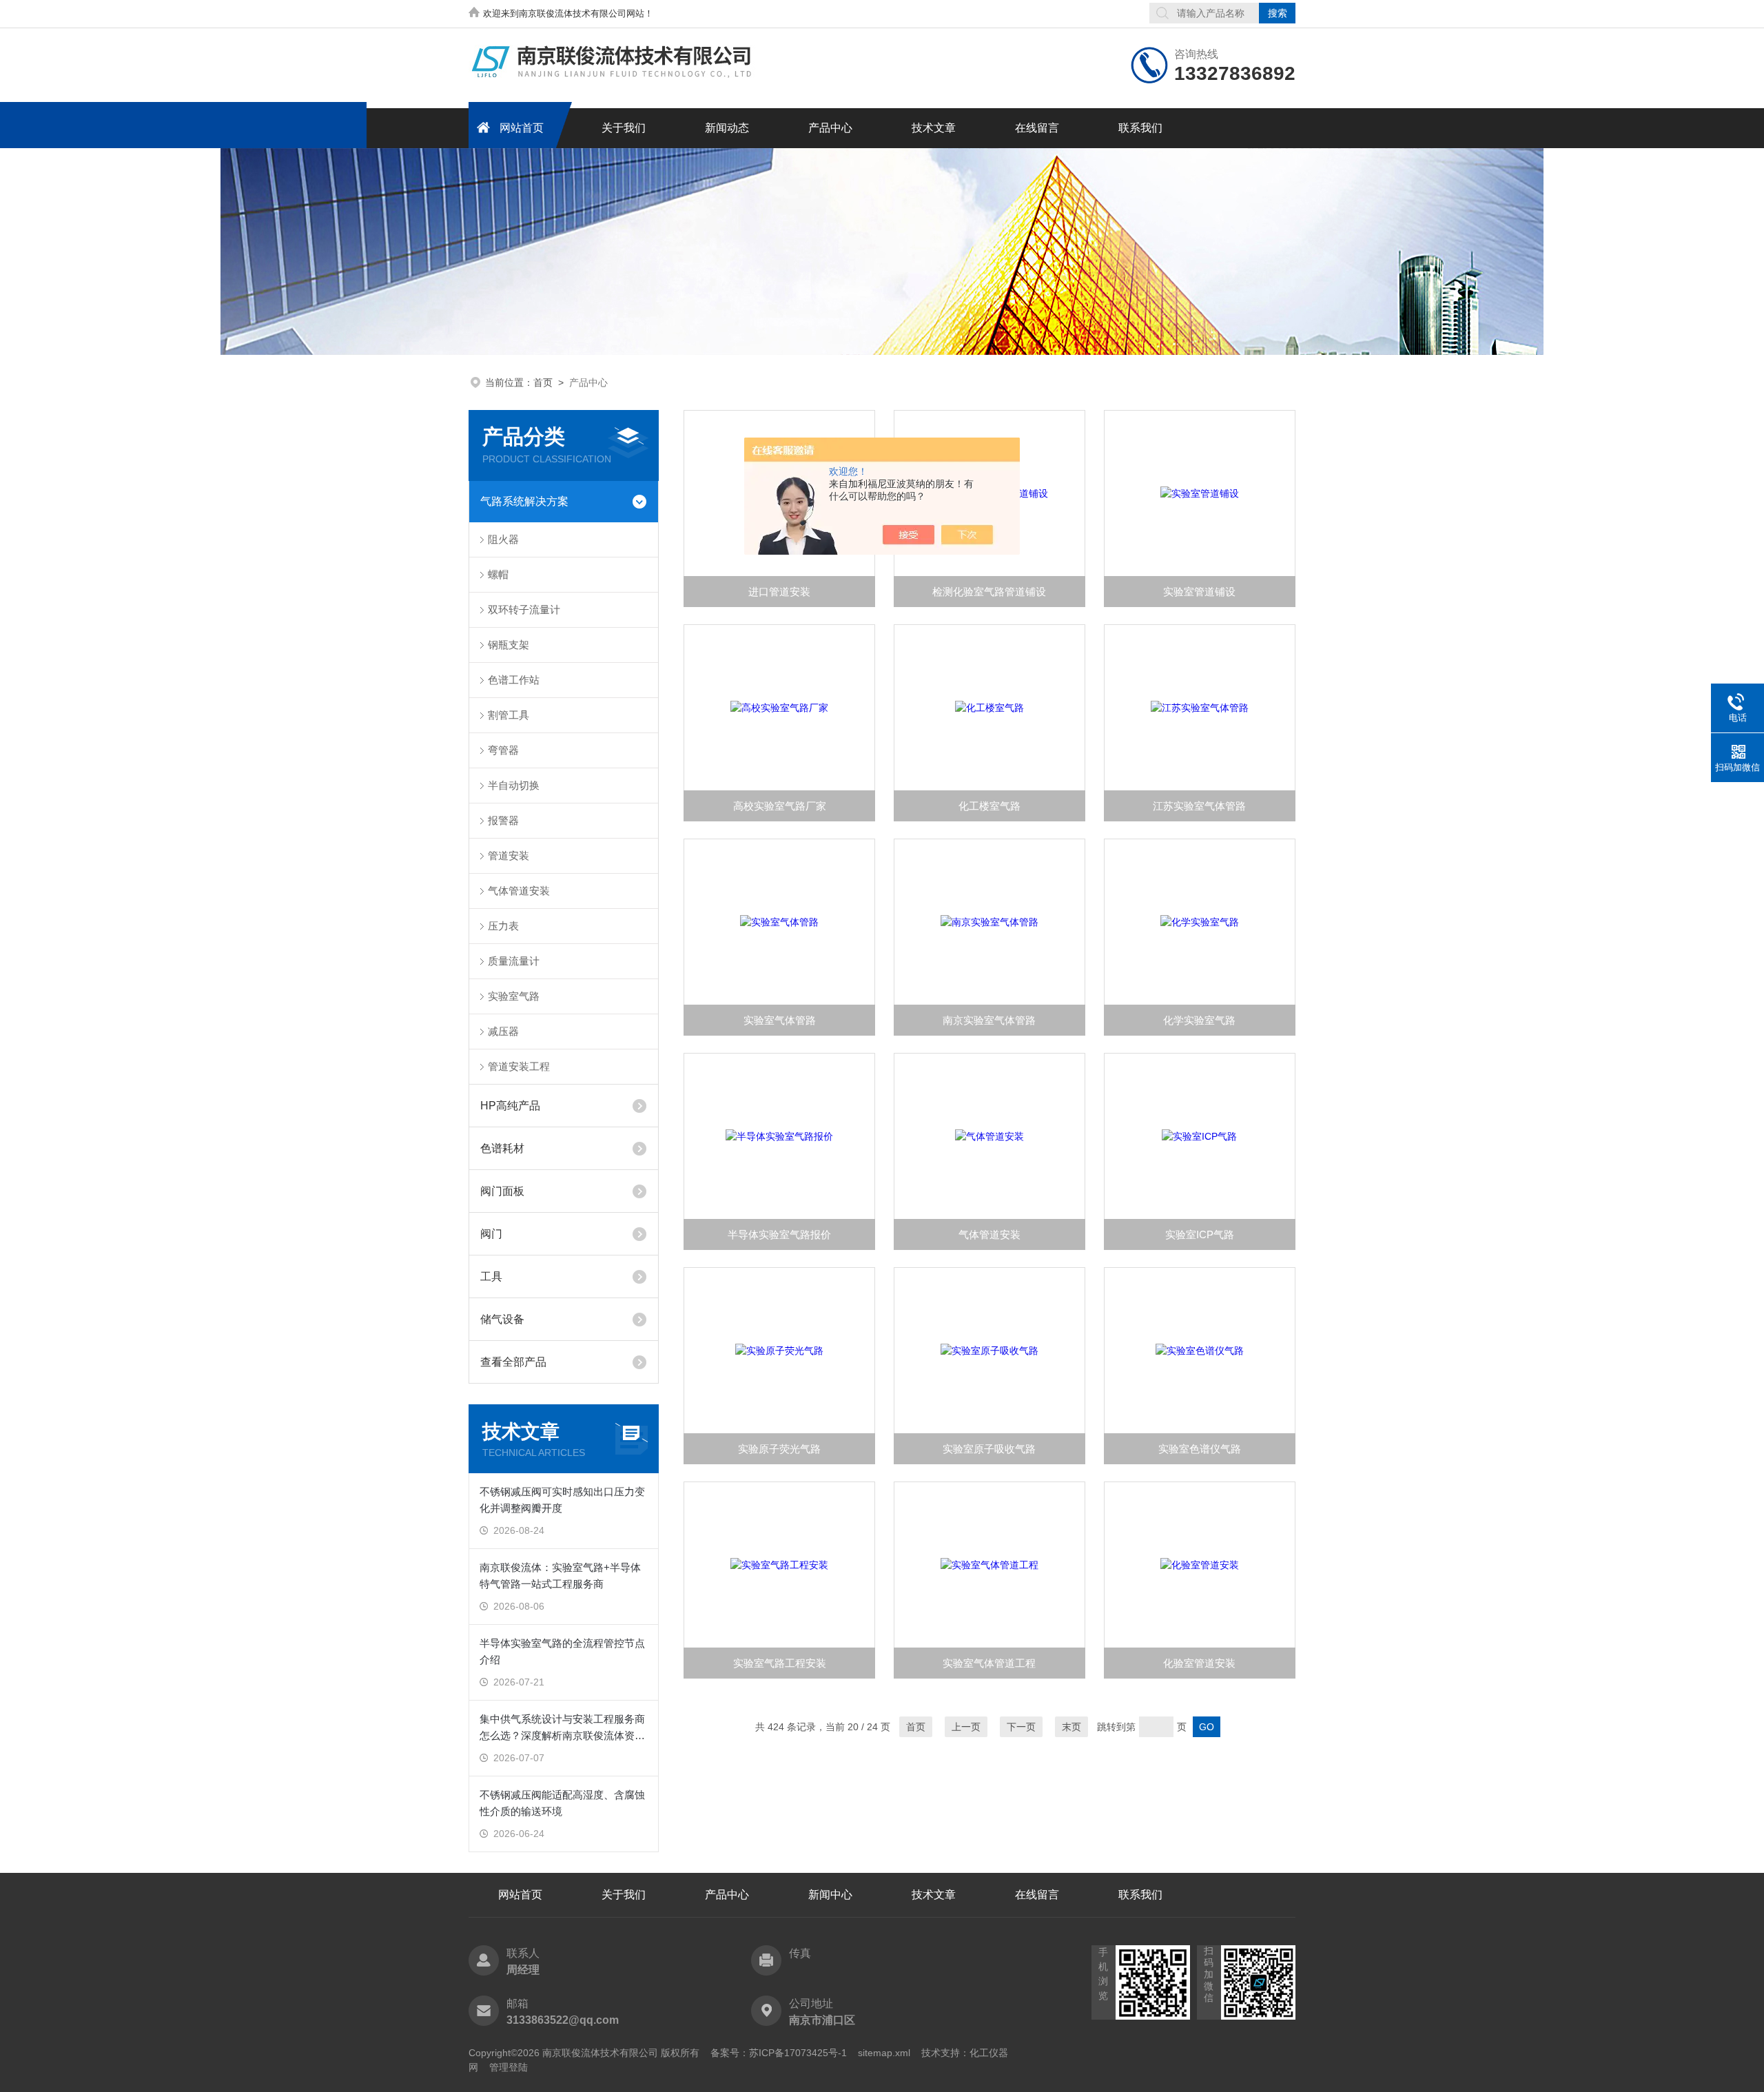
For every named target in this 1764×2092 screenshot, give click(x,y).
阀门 (491, 1234)
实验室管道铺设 (1199, 592)
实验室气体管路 (780, 1020)
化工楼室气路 (989, 806)
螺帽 (498, 574)
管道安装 (509, 855)
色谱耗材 (502, 1148)
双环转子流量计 (524, 609)
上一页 (966, 1727)
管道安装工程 (519, 1066)
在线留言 (1037, 128)
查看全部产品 (513, 1362)
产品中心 (830, 128)
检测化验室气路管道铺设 (989, 592)
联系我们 (1140, 128)
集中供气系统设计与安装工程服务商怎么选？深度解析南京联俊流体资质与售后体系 (562, 1729)
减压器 (503, 1031)
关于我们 (624, 128)
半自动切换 (514, 785)
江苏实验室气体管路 (1199, 806)
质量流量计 (514, 961)
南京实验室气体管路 (989, 1020)
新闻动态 (727, 128)
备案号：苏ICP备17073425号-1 (779, 2053)
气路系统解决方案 (524, 501)
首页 (543, 382)
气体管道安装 (519, 891)
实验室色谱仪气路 (1200, 1449)
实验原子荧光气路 (779, 1449)
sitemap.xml (884, 2053)
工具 (491, 1276)
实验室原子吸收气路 (989, 1449)
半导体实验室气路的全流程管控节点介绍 (562, 1651)
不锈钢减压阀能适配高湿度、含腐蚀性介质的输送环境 (562, 1803)
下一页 (1021, 1727)
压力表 (503, 926)
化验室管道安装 (1199, 1663)
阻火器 (503, 539)
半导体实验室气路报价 (779, 1234)
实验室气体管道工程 (989, 1663)
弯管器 (503, 750)
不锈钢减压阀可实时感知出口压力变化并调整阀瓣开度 (562, 1500)
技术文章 (934, 128)
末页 (1071, 1727)
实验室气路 (514, 996)
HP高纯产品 (510, 1106)
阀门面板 (502, 1191)
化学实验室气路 (1199, 1020)
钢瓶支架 (509, 645)
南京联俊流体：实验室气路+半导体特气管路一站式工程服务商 (560, 1576)
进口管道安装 (779, 592)
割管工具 (509, 715)
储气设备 (502, 1319)
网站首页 (522, 128)
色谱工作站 (514, 680)
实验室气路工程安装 (780, 1663)
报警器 (503, 820)
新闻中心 (830, 1895)
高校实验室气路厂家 (780, 806)
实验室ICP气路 (1200, 1234)
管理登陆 (509, 2067)
